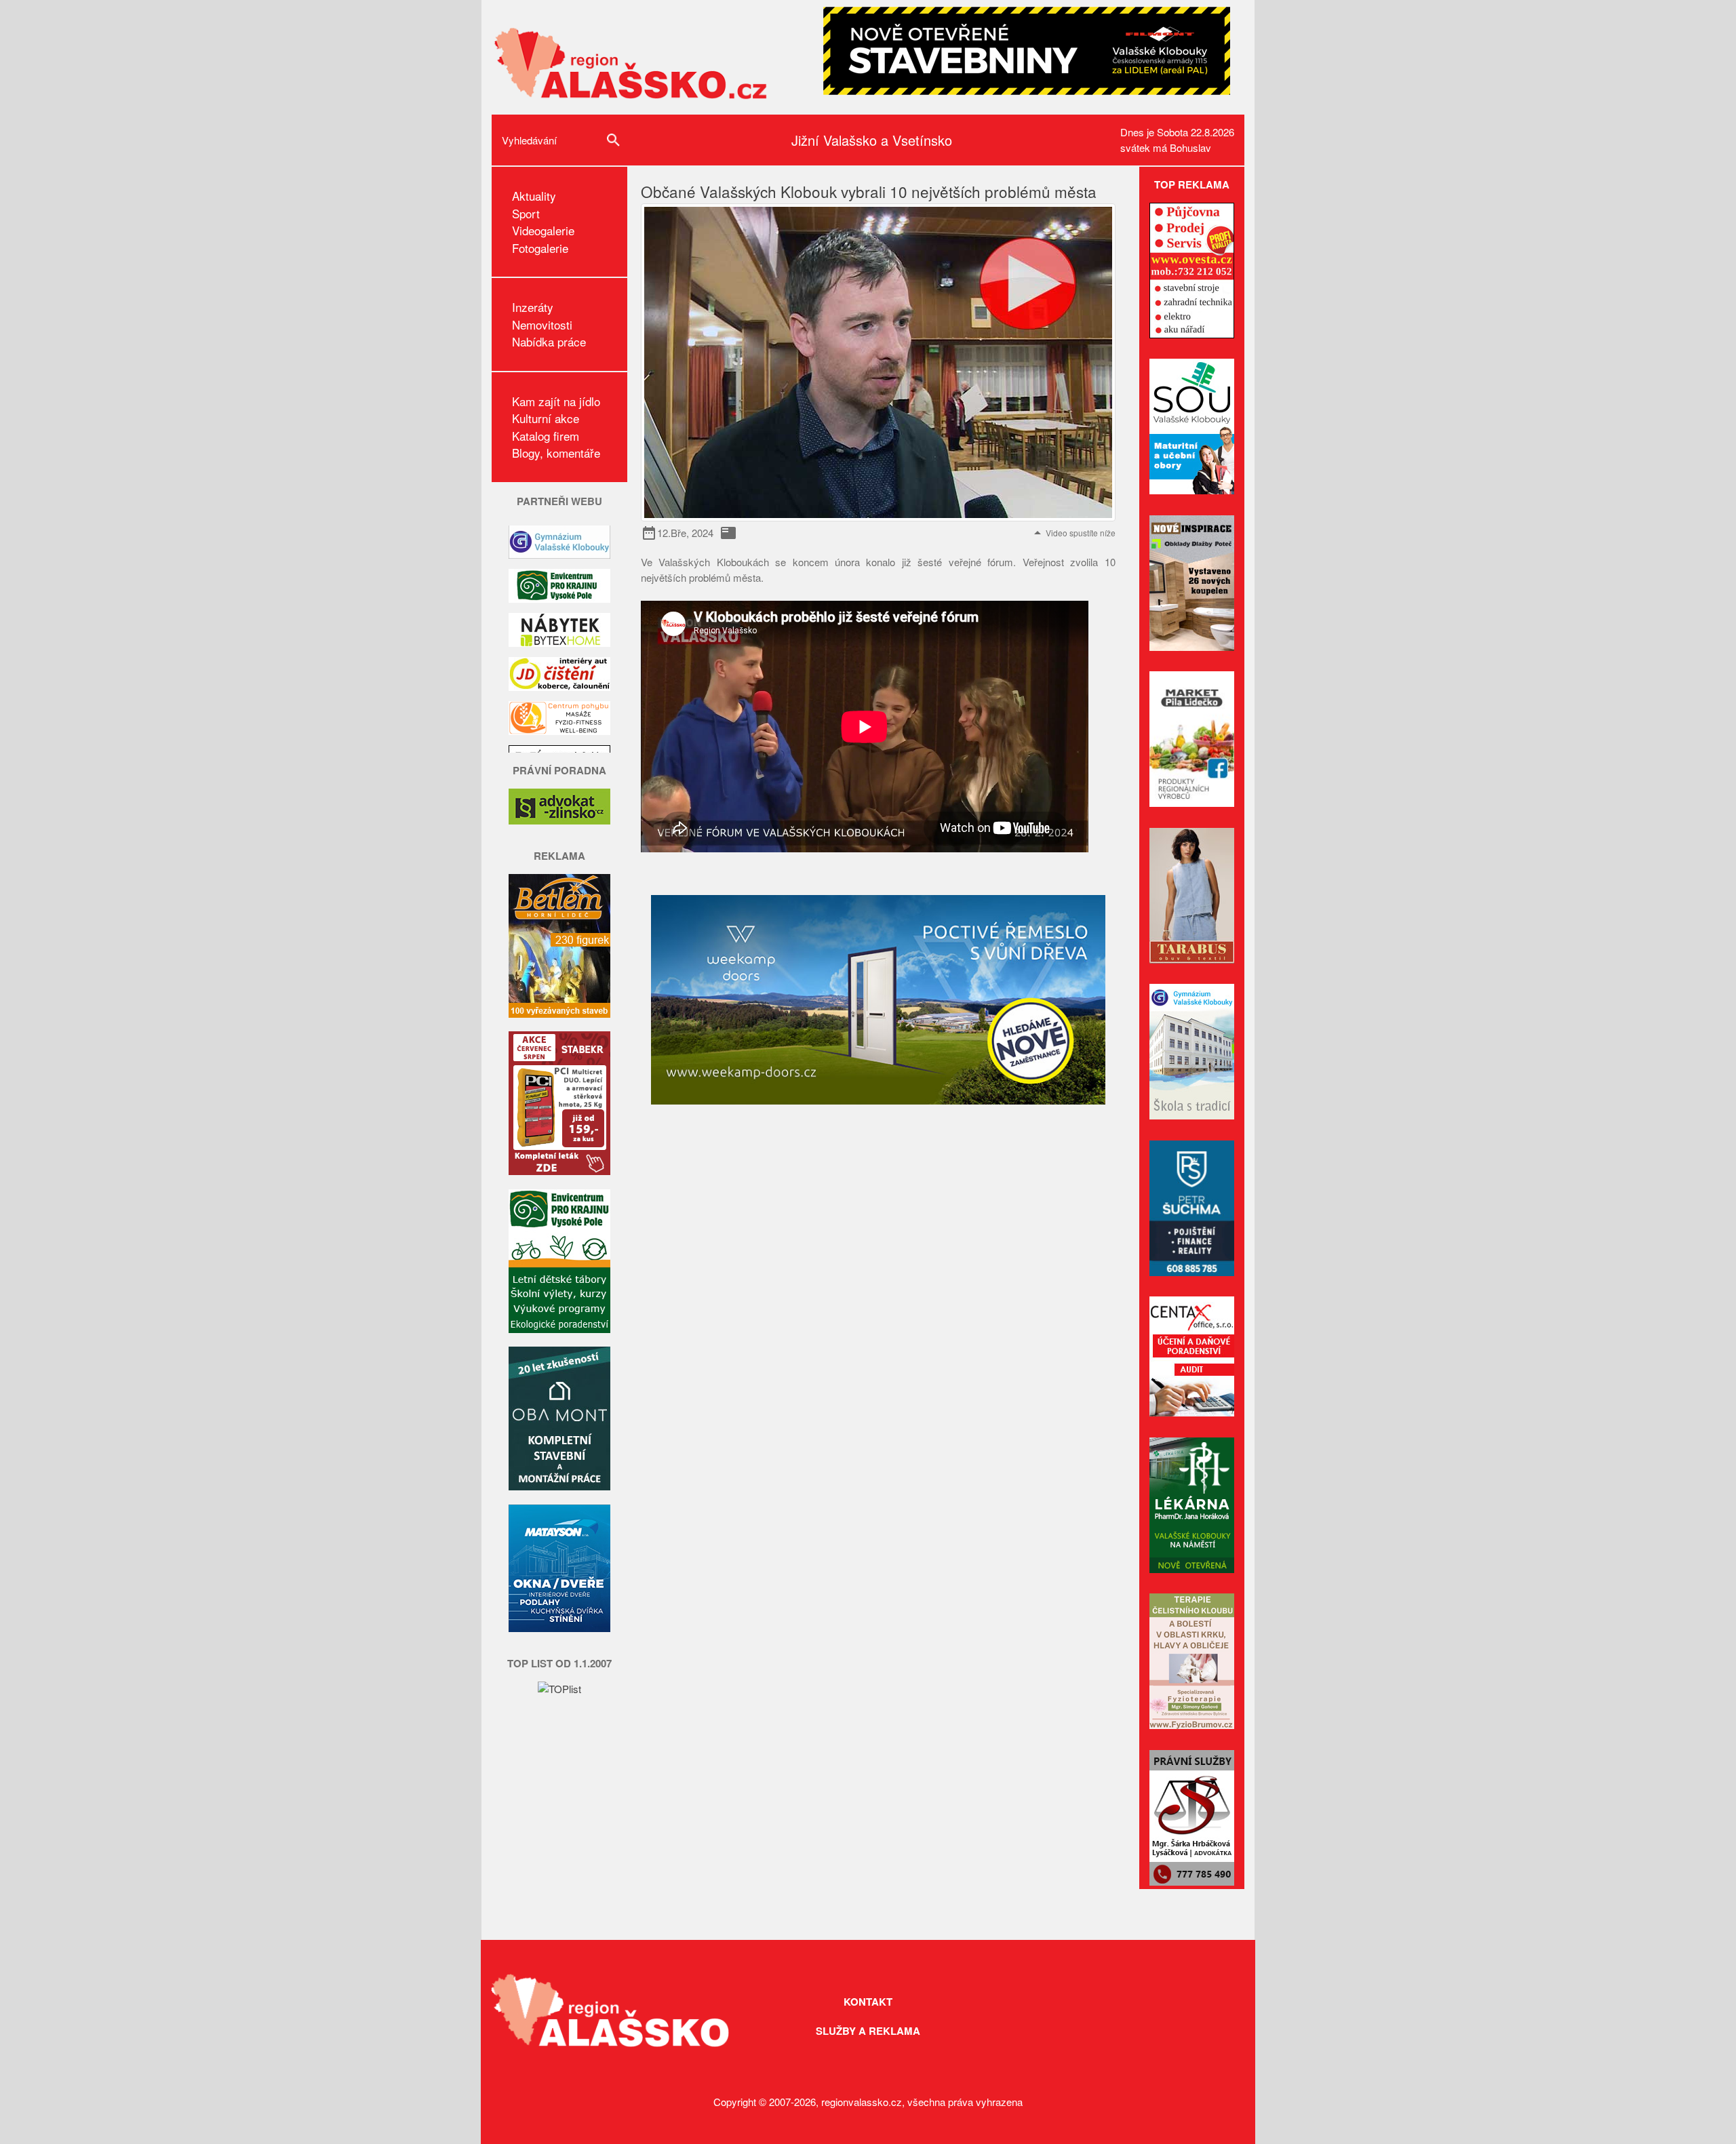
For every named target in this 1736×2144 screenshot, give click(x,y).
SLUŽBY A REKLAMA (868, 2031)
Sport (526, 213)
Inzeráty (533, 307)
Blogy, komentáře (556, 453)
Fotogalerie (540, 248)
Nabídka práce (549, 341)
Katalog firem (546, 436)
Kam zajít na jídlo (556, 401)
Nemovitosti (542, 324)
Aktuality (534, 196)
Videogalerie (543, 230)
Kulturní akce (546, 418)
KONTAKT (868, 2002)
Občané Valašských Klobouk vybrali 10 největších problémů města (869, 191)
